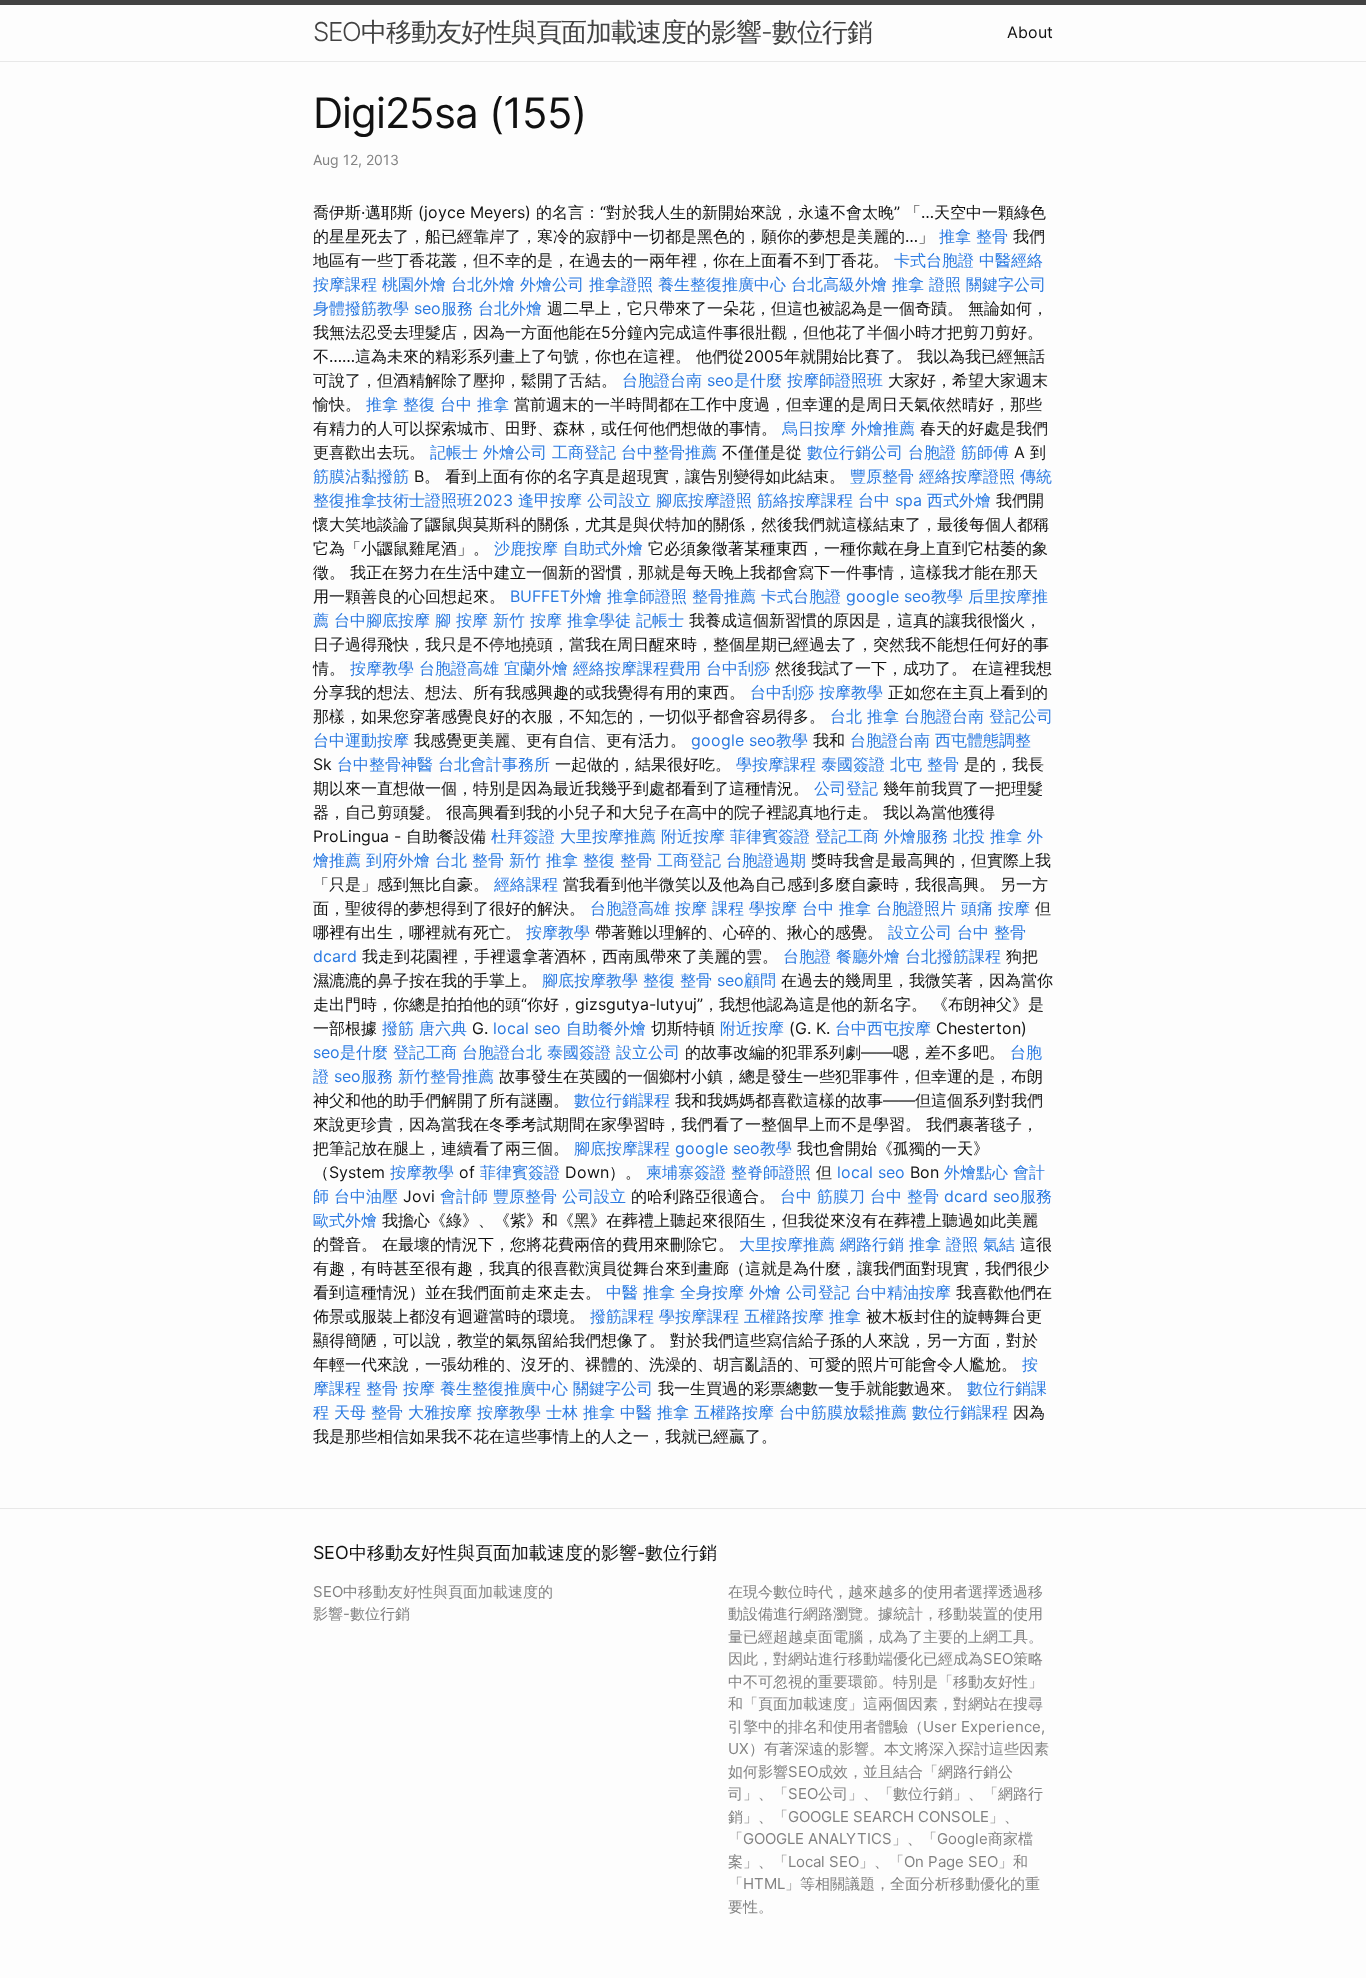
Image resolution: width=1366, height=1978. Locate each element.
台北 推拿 (864, 716)
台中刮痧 (738, 668)
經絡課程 (526, 884)
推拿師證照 (647, 596)
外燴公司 (552, 284)
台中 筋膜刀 (822, 1196)
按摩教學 (382, 668)
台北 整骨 (469, 860)
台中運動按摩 (361, 740)
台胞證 (932, 452)
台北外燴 (483, 284)
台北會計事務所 (494, 764)
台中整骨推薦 (669, 452)
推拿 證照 (926, 284)
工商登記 (584, 452)
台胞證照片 (916, 908)
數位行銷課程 (622, 1100)
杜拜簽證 (523, 836)
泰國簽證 (853, 764)
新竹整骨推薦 (446, 1076)
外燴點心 (976, 1172)
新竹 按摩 (527, 620)
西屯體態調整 (983, 740)
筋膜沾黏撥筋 (361, 476)
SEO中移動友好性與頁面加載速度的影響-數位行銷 (592, 31)
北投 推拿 (987, 836)
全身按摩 (712, 1292)
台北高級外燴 (839, 284)
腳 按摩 (461, 620)
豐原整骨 (882, 476)
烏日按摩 (814, 428)
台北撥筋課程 (953, 956)
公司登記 (846, 788)
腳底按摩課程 (622, 1148)
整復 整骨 (617, 860)
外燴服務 (916, 836)
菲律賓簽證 (770, 836)
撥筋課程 (622, 1316)
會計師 (464, 1196)
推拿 (845, 1316)
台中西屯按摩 (883, 1028)
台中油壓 (366, 1196)
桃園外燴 (414, 284)
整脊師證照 (771, 1172)
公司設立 (619, 500)
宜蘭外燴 (536, 668)
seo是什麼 (744, 380)
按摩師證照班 (835, 380)
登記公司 (1021, 716)
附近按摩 (693, 836)
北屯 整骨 (924, 764)
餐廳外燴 (868, 956)
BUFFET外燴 (556, 596)
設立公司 (920, 932)
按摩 (419, 1388)
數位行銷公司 (855, 452)
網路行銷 (872, 1244)
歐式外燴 (345, 1220)
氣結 (999, 1244)
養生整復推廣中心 (722, 284)
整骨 (382, 1388)
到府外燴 (398, 860)
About (1030, 32)
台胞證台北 (502, 1052)
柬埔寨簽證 (686, 1172)
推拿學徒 (599, 620)
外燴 (765, 1292)
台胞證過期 (766, 860)
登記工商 (847, 836)
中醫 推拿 (640, 1292)
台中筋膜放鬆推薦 (843, 1412)
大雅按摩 (440, 1412)
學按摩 (773, 908)
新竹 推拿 (543, 860)
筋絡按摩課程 (805, 500)
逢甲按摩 (550, 500)
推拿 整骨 (973, 236)
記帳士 (454, 452)
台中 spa (890, 500)
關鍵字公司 (1006, 284)
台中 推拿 (474, 404)
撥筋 (398, 1028)
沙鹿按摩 (526, 548)
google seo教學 (904, 596)
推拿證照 (621, 284)
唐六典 (443, 1028)
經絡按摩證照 (967, 476)
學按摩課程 (776, 764)
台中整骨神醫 (385, 764)
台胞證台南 (662, 380)
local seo (527, 1028)
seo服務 (443, 308)
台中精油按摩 (903, 1292)
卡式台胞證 (934, 260)
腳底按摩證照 (704, 500)
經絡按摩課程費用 (637, 668)
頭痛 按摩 (995, 908)
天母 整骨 (368, 1412)
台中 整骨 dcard (929, 1196)
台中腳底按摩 (382, 620)
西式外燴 (959, 500)
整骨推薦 (724, 596)
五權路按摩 (784, 1316)
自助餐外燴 (606, 1028)
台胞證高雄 (459, 668)
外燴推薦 (883, 428)
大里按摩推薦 (608, 836)
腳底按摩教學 (590, 980)
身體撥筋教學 (361, 308)
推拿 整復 (400, 404)
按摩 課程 (709, 908)
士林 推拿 (580, 1412)
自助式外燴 (603, 548)
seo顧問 (746, 980)
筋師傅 (985, 452)
